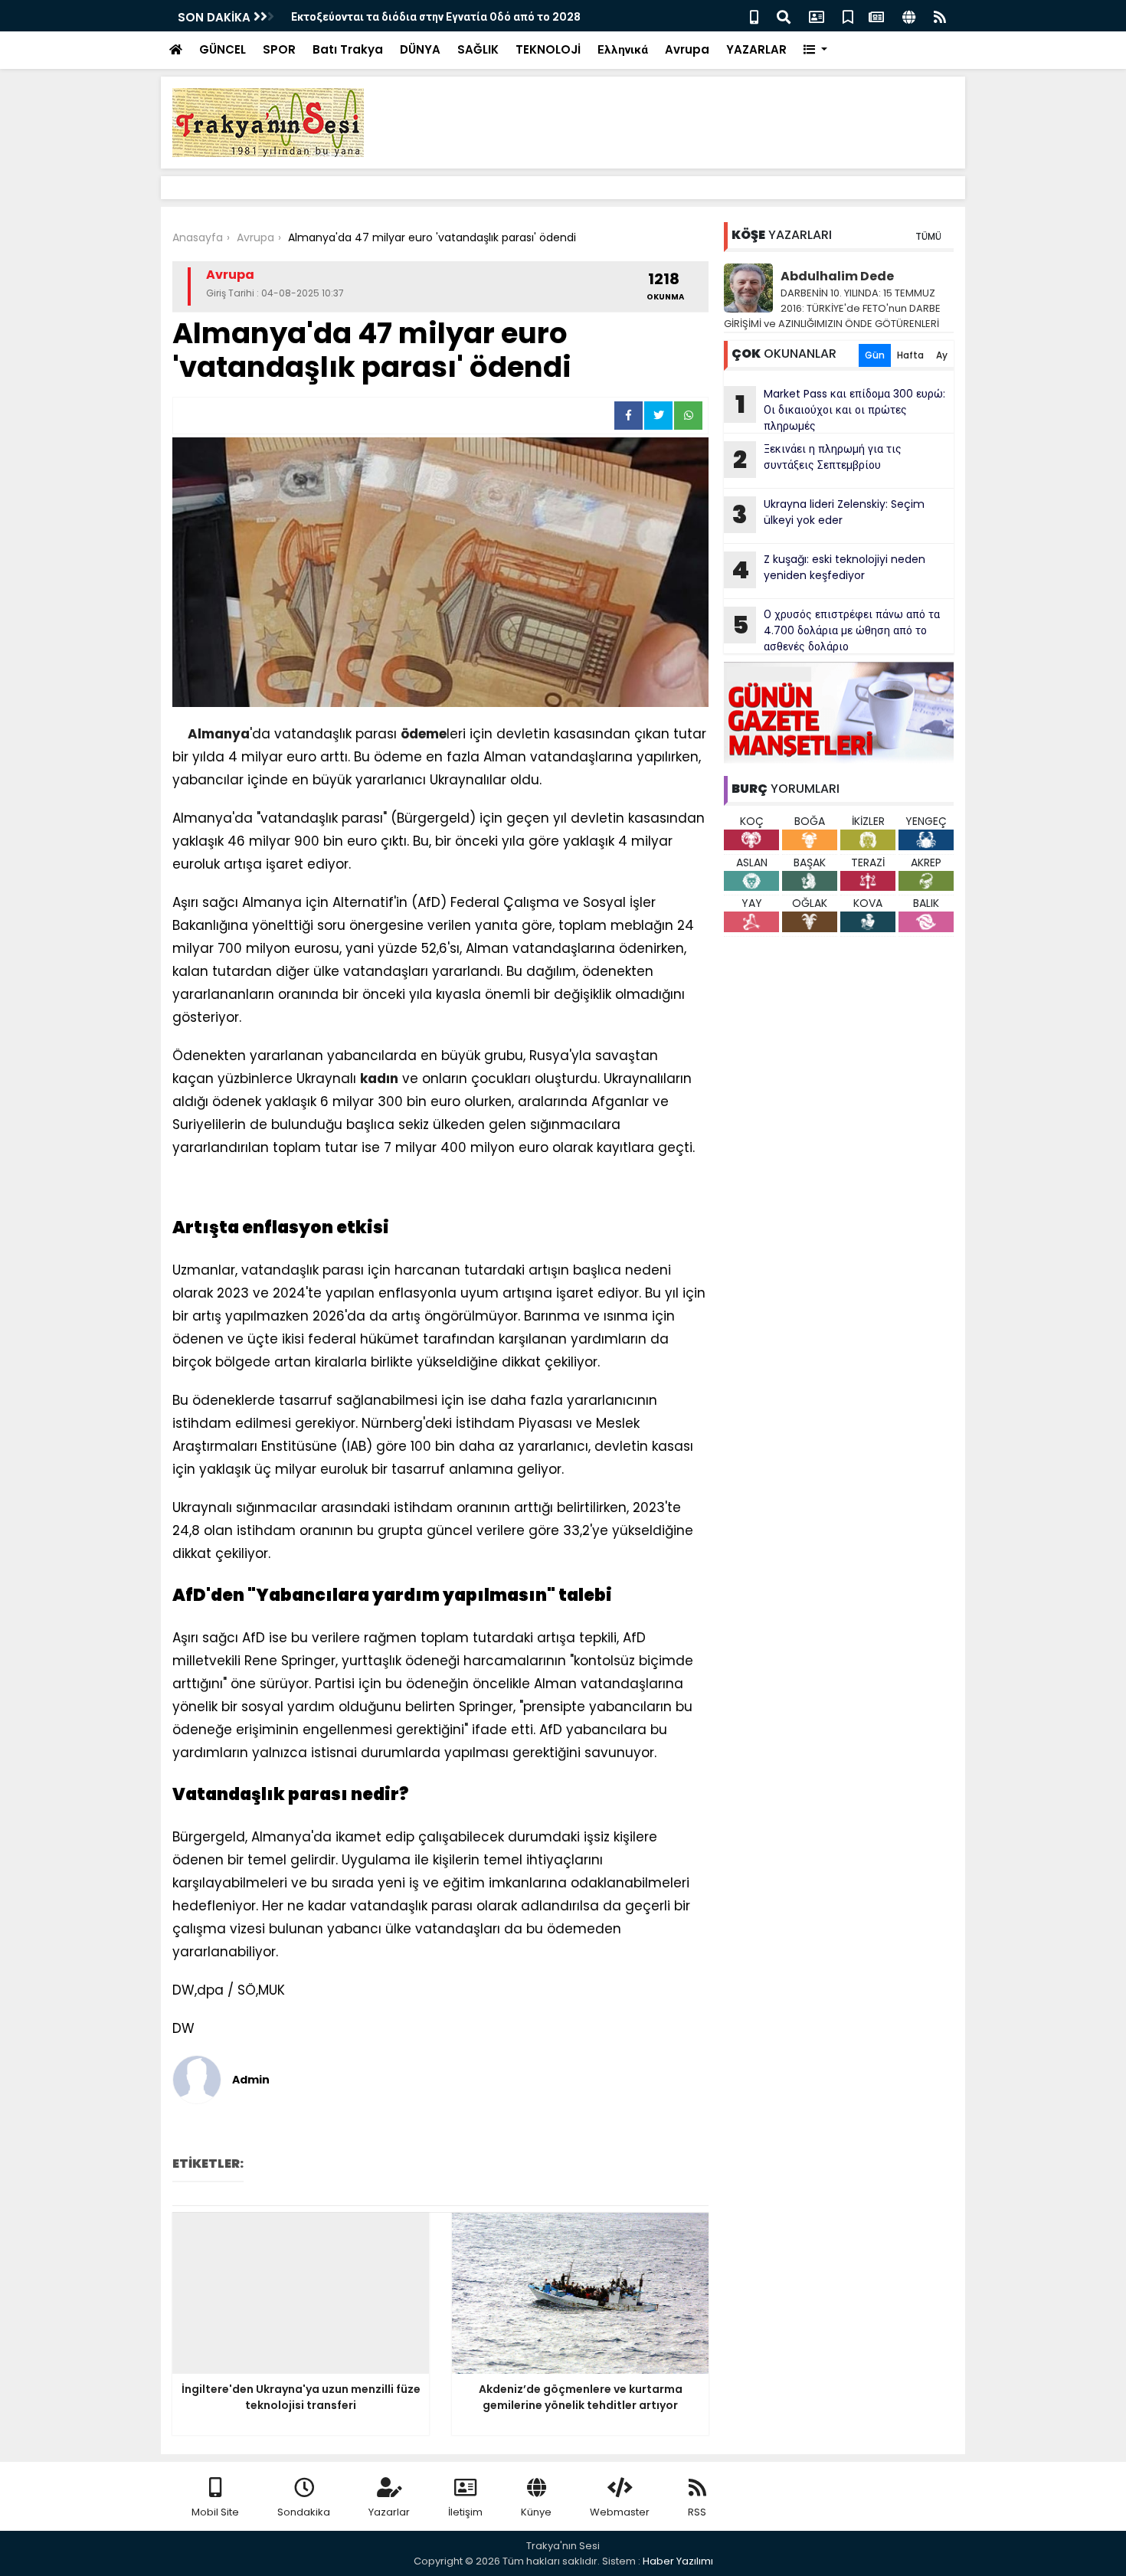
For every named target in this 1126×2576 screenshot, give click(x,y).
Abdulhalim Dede (837, 276)
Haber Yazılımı (678, 2561)
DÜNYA (420, 49)
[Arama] (784, 16)
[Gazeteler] (876, 16)
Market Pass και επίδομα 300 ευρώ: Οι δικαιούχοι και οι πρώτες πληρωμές (841, 410)
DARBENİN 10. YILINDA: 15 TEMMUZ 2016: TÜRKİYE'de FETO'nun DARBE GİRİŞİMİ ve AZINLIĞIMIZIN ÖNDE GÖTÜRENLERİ (832, 308)
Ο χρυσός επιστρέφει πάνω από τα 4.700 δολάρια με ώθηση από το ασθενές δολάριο (836, 630)
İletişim (465, 2512)
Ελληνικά (623, 49)
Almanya (219, 734)
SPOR (279, 49)
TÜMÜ (928, 236)
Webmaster (620, 2512)
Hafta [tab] (910, 355)
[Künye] (909, 16)
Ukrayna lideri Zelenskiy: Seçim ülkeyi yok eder (828, 514)
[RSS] (940, 16)
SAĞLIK (478, 49)
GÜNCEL (223, 49)
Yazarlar (389, 2512)
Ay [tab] (942, 355)
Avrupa (687, 49)
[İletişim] (817, 16)
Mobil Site (215, 2512)
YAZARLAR (756, 49)
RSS (697, 2512)
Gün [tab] (875, 355)
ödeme (424, 734)
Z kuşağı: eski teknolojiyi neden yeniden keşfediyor (828, 569)
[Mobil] (754, 16)
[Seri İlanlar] (848, 16)
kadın (379, 1079)
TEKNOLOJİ (548, 49)
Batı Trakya (348, 49)
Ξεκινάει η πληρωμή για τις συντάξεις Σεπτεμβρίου (817, 459)
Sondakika (304, 2512)
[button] (815, 50)
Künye (536, 2512)
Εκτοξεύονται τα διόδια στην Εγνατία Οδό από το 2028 (436, 17)
